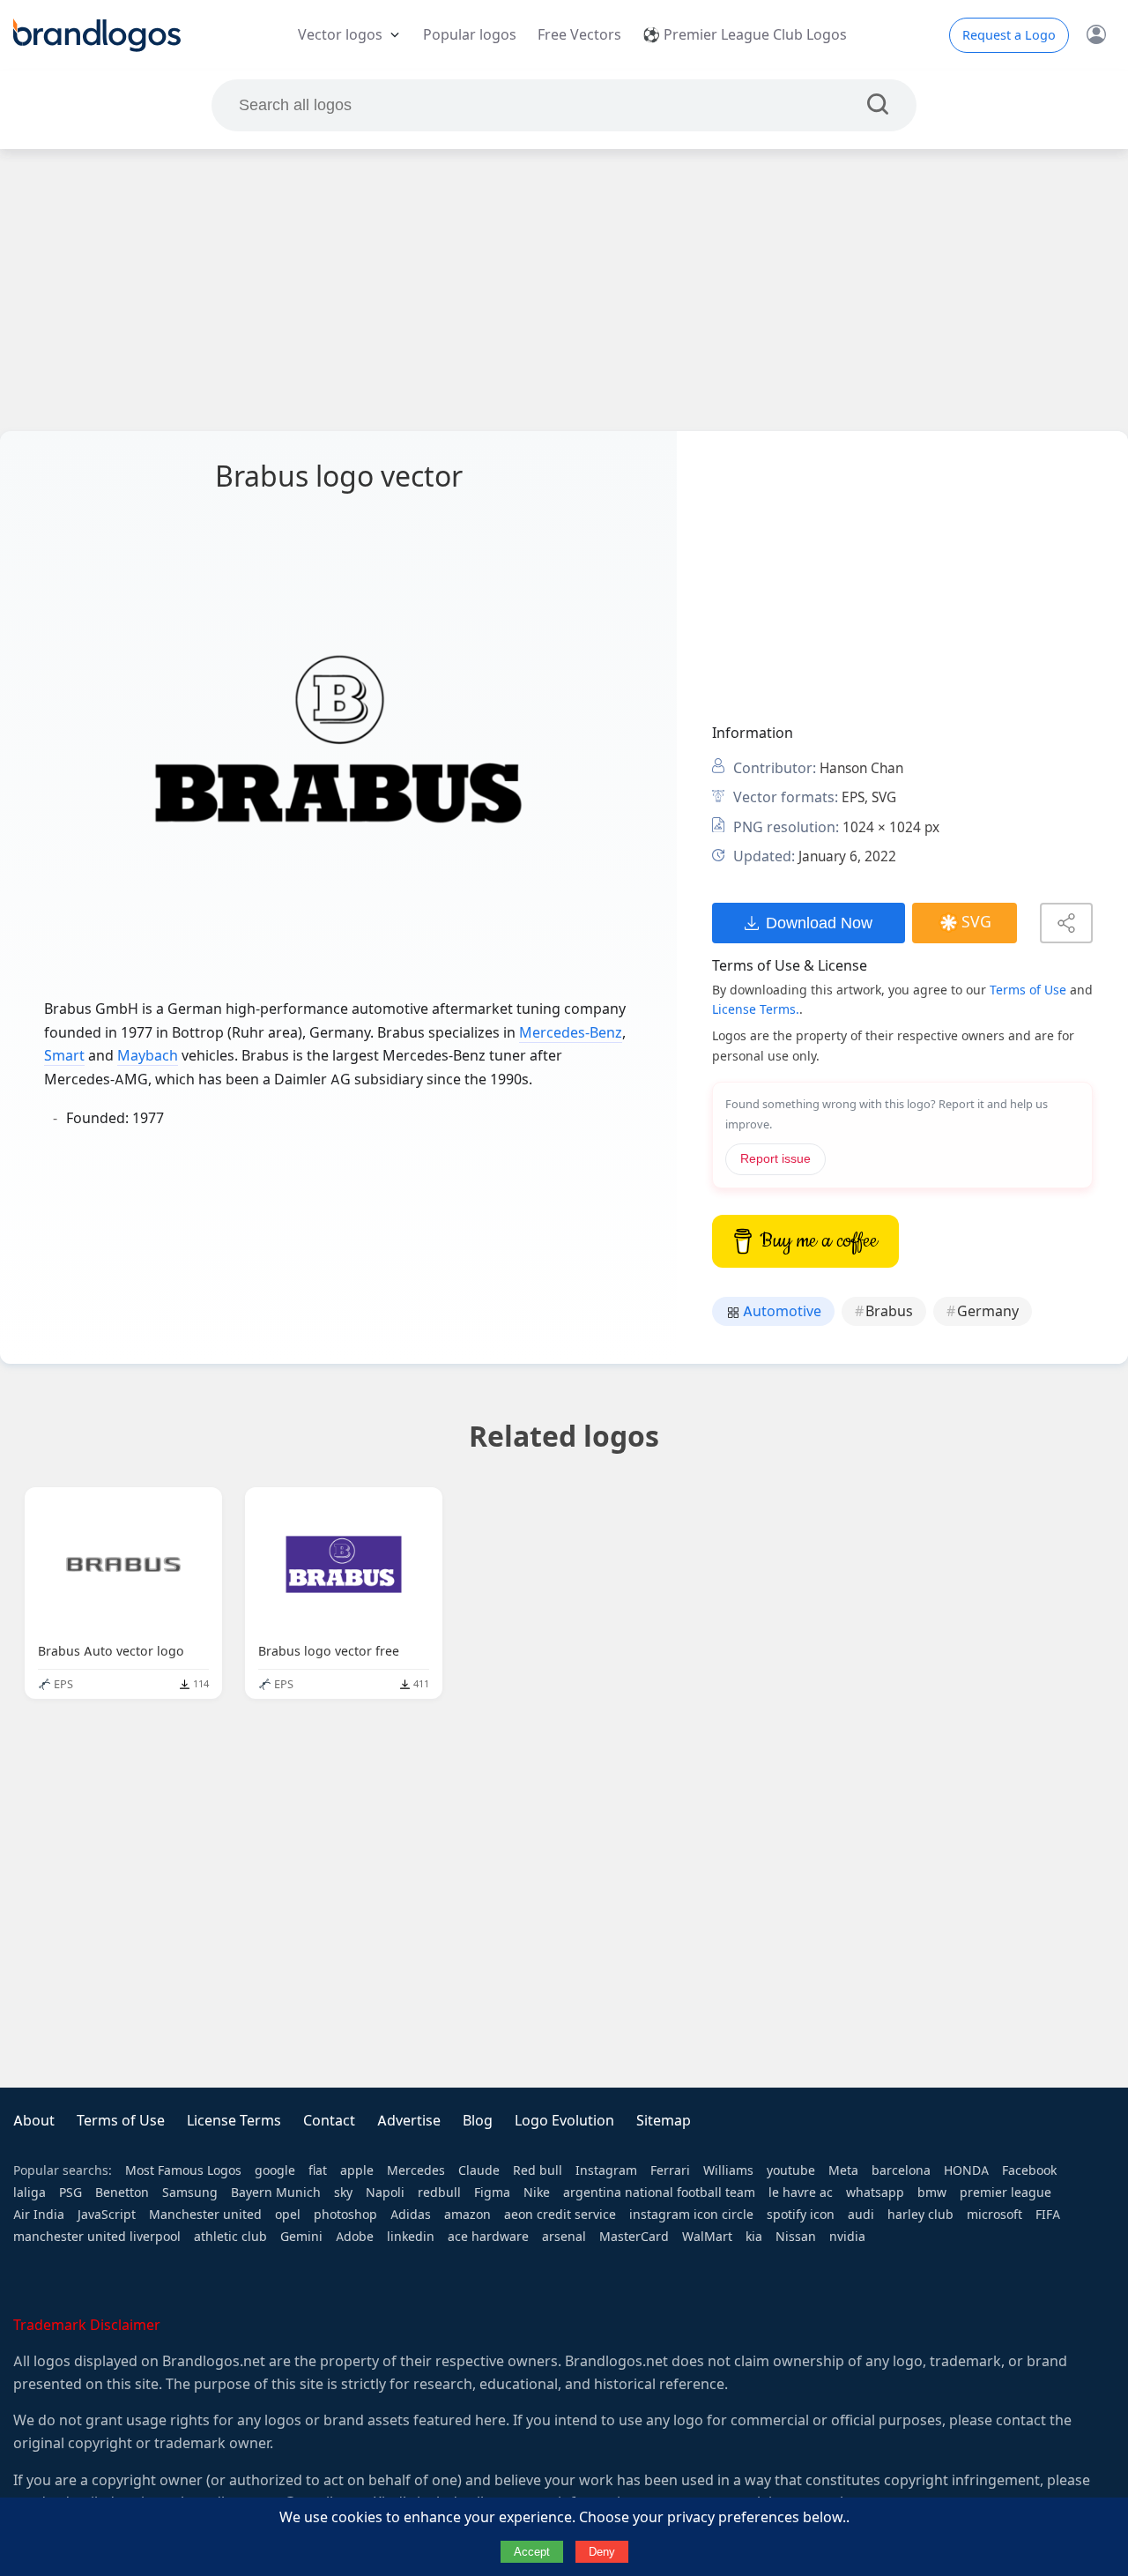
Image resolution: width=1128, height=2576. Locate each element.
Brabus (889, 1311)
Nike (537, 2193)
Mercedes (416, 2170)
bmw (932, 2193)
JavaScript (107, 2215)
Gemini (301, 2237)
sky (343, 2193)
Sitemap (664, 2121)
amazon (468, 2215)
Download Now (819, 923)
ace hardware (488, 2237)
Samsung (190, 2193)
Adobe (355, 2237)
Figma (492, 2193)
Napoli (385, 2193)
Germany (988, 1311)
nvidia (847, 2237)
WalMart (707, 2237)
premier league (1006, 2193)
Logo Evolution (564, 2121)
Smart (64, 1056)
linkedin (411, 2237)
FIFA (1048, 2215)
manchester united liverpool (97, 2237)
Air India (39, 2215)
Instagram (606, 2170)
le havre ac (801, 2193)
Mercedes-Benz (571, 1033)
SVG (976, 922)
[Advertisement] (564, 290)
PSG (70, 2193)
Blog (478, 2121)
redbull (439, 2193)
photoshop (345, 2215)
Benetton (122, 2193)
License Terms (234, 2121)
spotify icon (801, 2215)
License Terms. (756, 1009)
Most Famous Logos (183, 2170)
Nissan (796, 2237)
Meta (843, 2170)
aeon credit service (560, 2215)
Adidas (411, 2215)
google (275, 2170)
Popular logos (470, 35)
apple (357, 2170)
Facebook (1029, 2170)
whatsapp (875, 2193)
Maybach (148, 1056)
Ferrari (670, 2170)
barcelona (901, 2170)
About (34, 2121)
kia (754, 2237)
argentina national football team (659, 2193)
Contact (329, 2121)
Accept (532, 2552)
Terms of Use (1028, 990)
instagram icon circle (691, 2215)
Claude (479, 2170)
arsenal (564, 2237)
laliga (30, 2193)
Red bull (538, 2170)
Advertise (409, 2121)
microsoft (994, 2215)
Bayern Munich (276, 2193)
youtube (791, 2170)
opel (288, 2215)
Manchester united (205, 2215)
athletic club (230, 2237)
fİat (318, 2170)
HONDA (966, 2170)
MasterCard (634, 2237)
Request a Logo (1009, 35)
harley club (920, 2215)
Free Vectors (579, 35)
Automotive (780, 1311)
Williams (728, 2170)
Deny (602, 2552)
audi (861, 2215)
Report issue (775, 1159)
